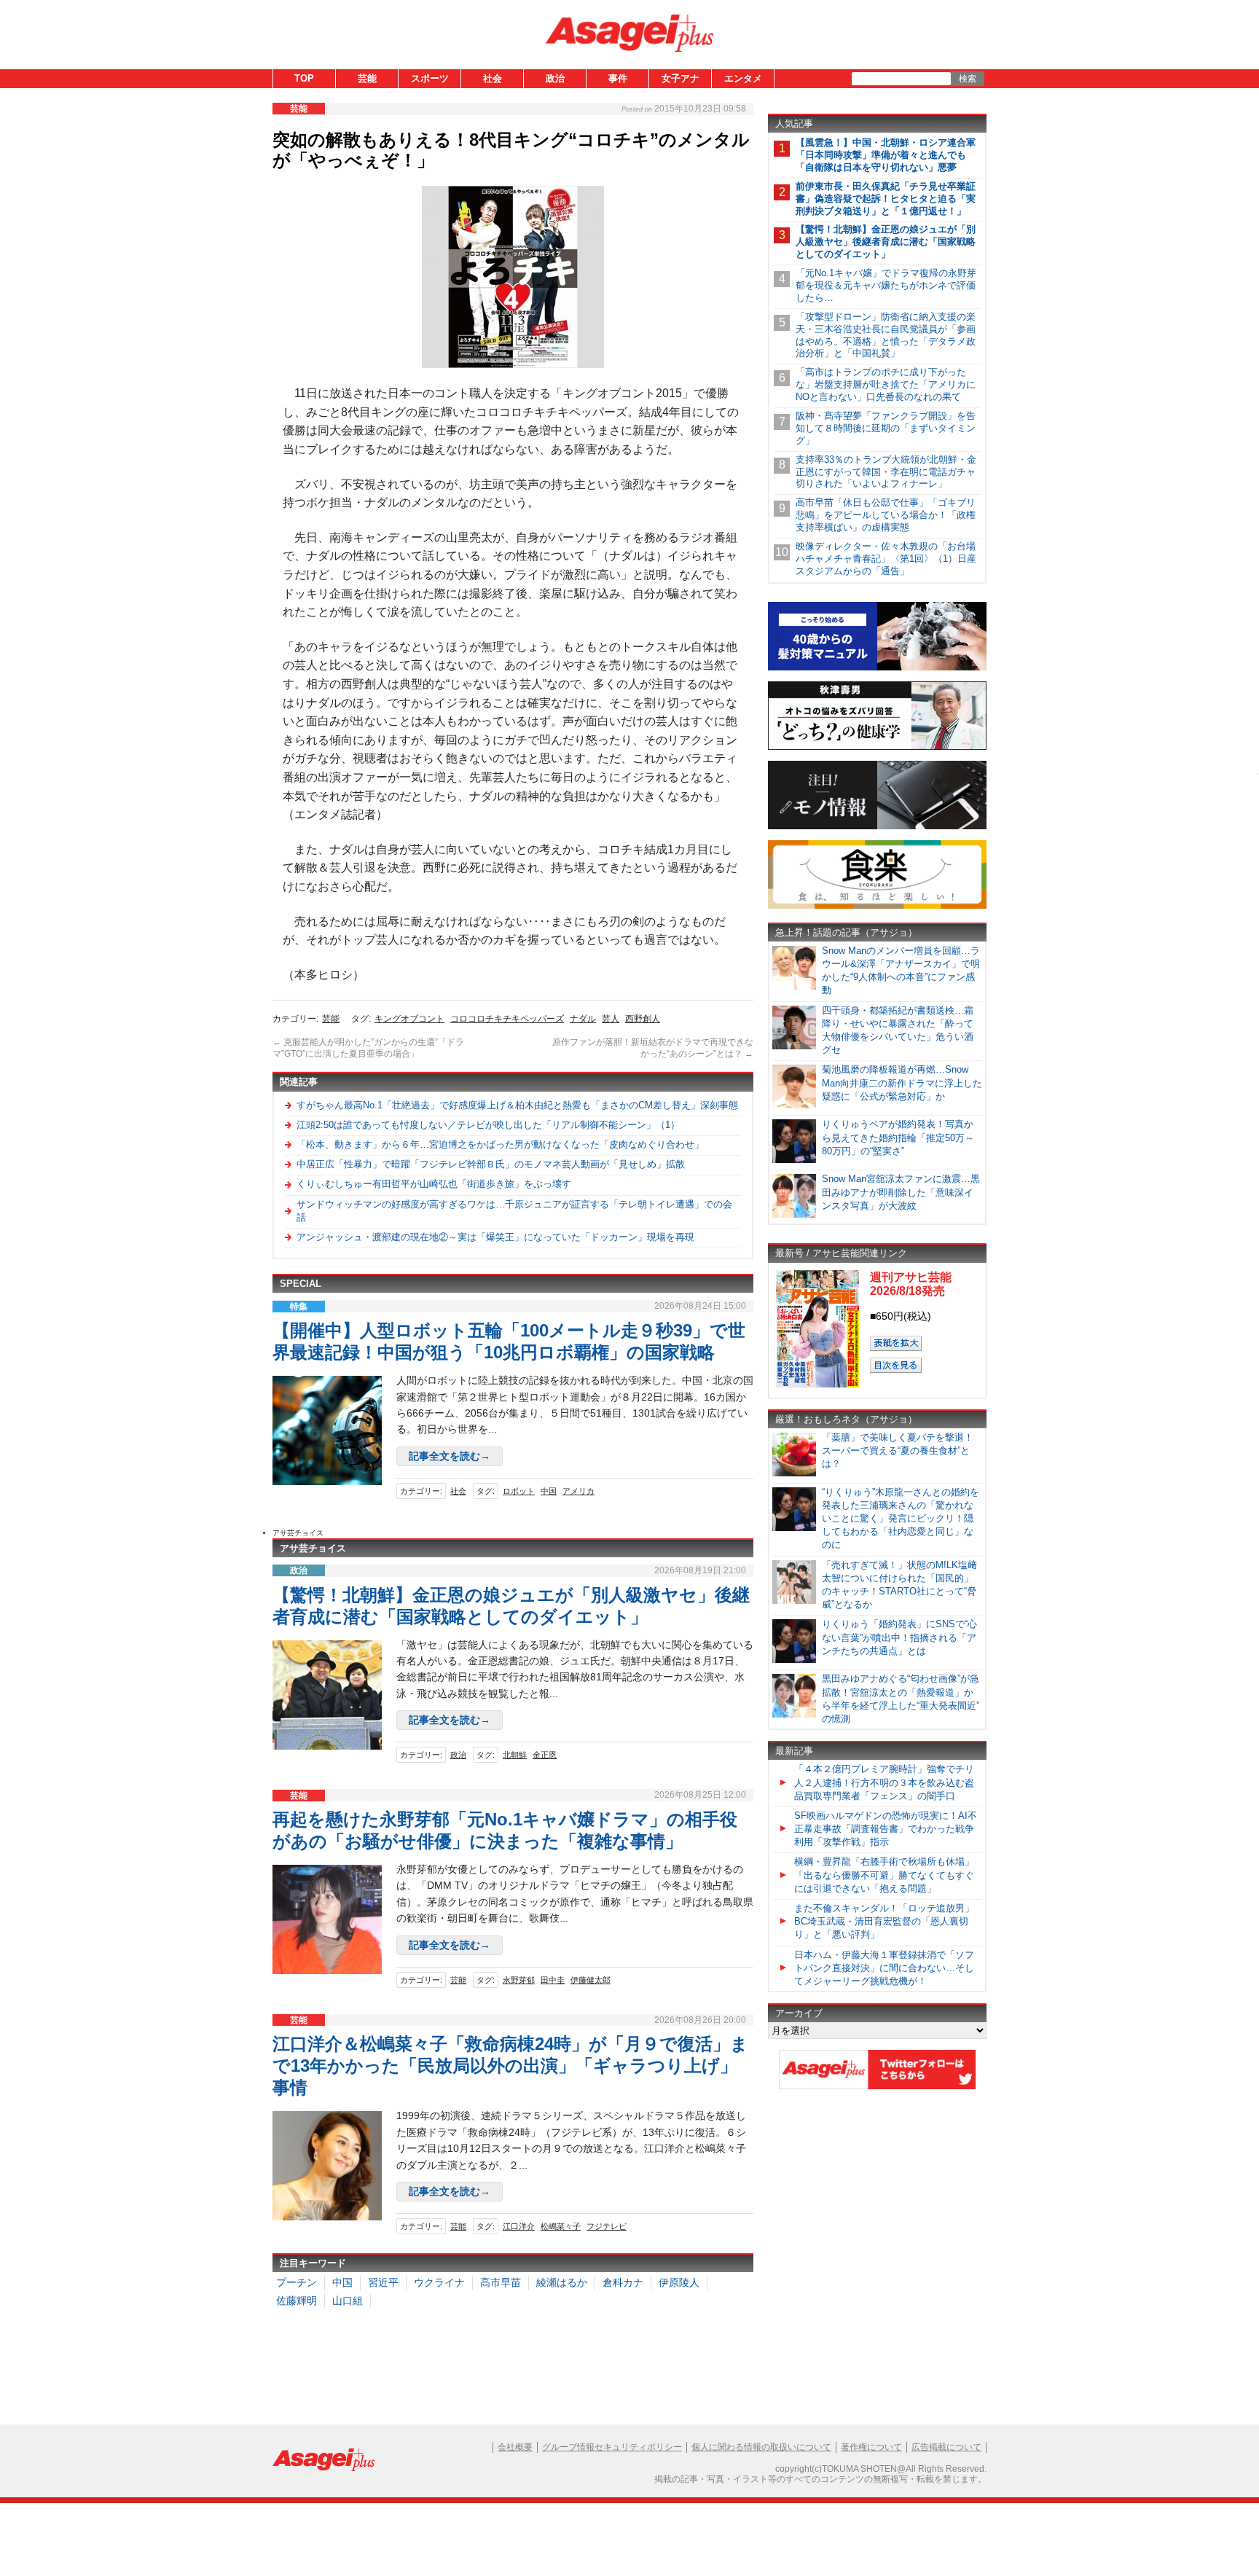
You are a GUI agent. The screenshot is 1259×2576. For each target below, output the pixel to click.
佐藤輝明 (297, 2301)
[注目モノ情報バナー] (877, 827)
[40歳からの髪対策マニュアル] (877, 668)
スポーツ (430, 78)
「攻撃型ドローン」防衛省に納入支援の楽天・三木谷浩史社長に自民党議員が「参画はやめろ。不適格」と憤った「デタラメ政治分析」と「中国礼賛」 (886, 335)
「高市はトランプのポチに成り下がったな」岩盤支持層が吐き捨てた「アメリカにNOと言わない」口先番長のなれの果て (886, 384)
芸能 (367, 78)
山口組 (348, 2301)
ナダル (583, 1019)
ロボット (519, 1491)
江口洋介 (519, 2226)
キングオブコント (409, 1019)
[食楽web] (877, 906)
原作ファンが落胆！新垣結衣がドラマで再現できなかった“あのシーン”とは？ (653, 1048)
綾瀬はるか (562, 2282)
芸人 (611, 1019)
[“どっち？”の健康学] (877, 747)
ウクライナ (439, 2282)
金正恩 (545, 1755)
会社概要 (515, 2447)
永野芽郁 (519, 1980)
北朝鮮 (515, 1755)
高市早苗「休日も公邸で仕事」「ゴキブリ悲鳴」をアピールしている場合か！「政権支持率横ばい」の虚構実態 (886, 515)
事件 (618, 78)
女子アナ (681, 78)
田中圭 (553, 1980)
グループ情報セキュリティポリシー (612, 2447)
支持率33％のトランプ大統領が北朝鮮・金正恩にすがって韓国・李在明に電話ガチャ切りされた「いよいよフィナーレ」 (886, 472)
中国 (549, 1491)
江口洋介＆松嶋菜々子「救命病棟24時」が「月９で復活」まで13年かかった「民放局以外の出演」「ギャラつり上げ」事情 (510, 2066)
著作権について (871, 2447)
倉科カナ (623, 2282)
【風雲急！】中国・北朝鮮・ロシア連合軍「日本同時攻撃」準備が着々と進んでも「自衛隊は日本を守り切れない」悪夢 (886, 155)
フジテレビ (607, 2226)
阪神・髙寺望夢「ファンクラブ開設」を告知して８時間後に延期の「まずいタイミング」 (886, 428)
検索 (968, 79)
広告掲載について (946, 2447)
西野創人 (643, 1019)
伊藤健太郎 (591, 1980)
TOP (304, 78)
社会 (493, 78)
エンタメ (743, 78)
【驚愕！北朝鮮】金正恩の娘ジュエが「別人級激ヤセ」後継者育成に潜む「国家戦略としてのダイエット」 (886, 242)
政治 (555, 78)
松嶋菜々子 (561, 2226)
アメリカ (578, 1491)
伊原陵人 (679, 2282)
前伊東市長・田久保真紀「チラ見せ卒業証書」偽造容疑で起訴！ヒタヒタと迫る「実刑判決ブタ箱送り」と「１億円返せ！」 (886, 199)
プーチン (297, 2282)
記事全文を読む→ (450, 1456)
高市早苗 (501, 2282)
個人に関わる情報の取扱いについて (761, 2447)
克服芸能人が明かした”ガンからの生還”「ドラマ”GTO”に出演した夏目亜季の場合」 (368, 1048)
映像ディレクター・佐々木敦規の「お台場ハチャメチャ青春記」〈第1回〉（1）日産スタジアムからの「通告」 (886, 559)
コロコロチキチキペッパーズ (507, 1019)
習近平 (383, 2282)
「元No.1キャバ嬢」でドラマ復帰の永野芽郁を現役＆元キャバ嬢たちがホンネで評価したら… (886, 285)
